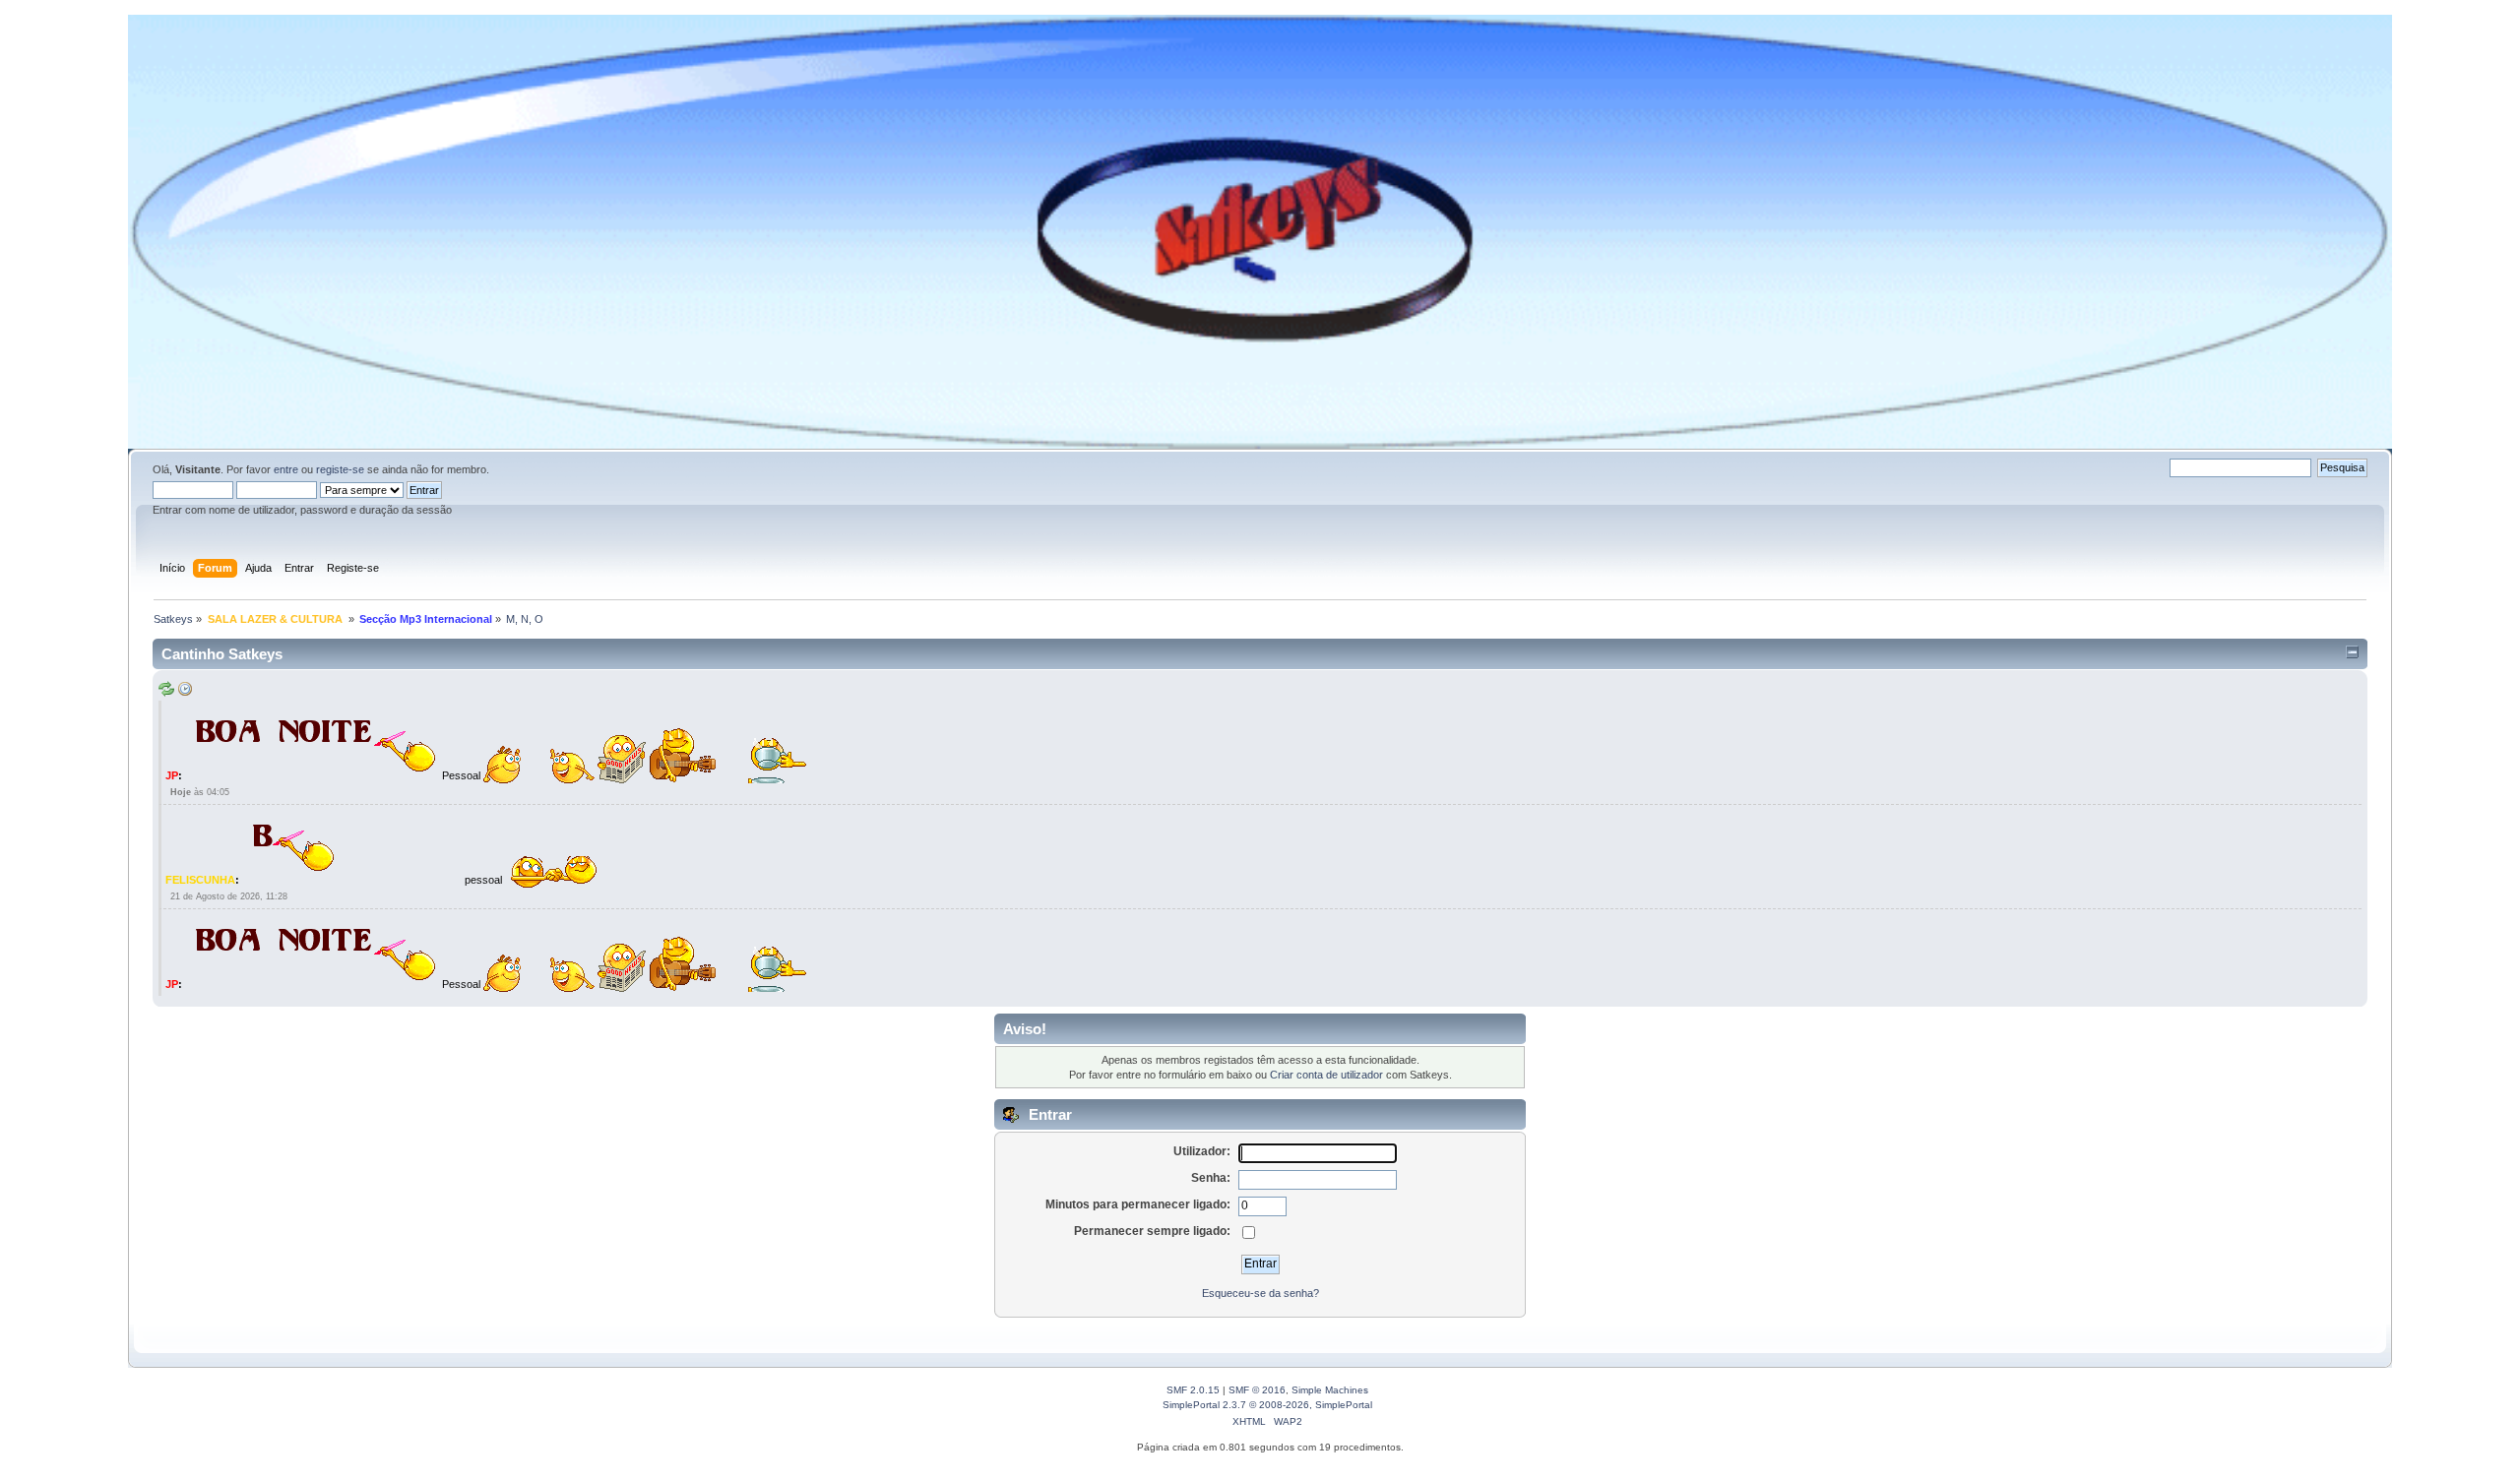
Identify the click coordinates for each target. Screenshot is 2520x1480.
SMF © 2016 (1257, 1390)
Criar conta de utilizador (1326, 1075)
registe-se (340, 469)
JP (172, 775)
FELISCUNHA (200, 880)
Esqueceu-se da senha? (1260, 1293)
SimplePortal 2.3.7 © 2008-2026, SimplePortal (1267, 1405)
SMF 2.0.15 (1193, 1390)
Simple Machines (1330, 1390)
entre (286, 469)
